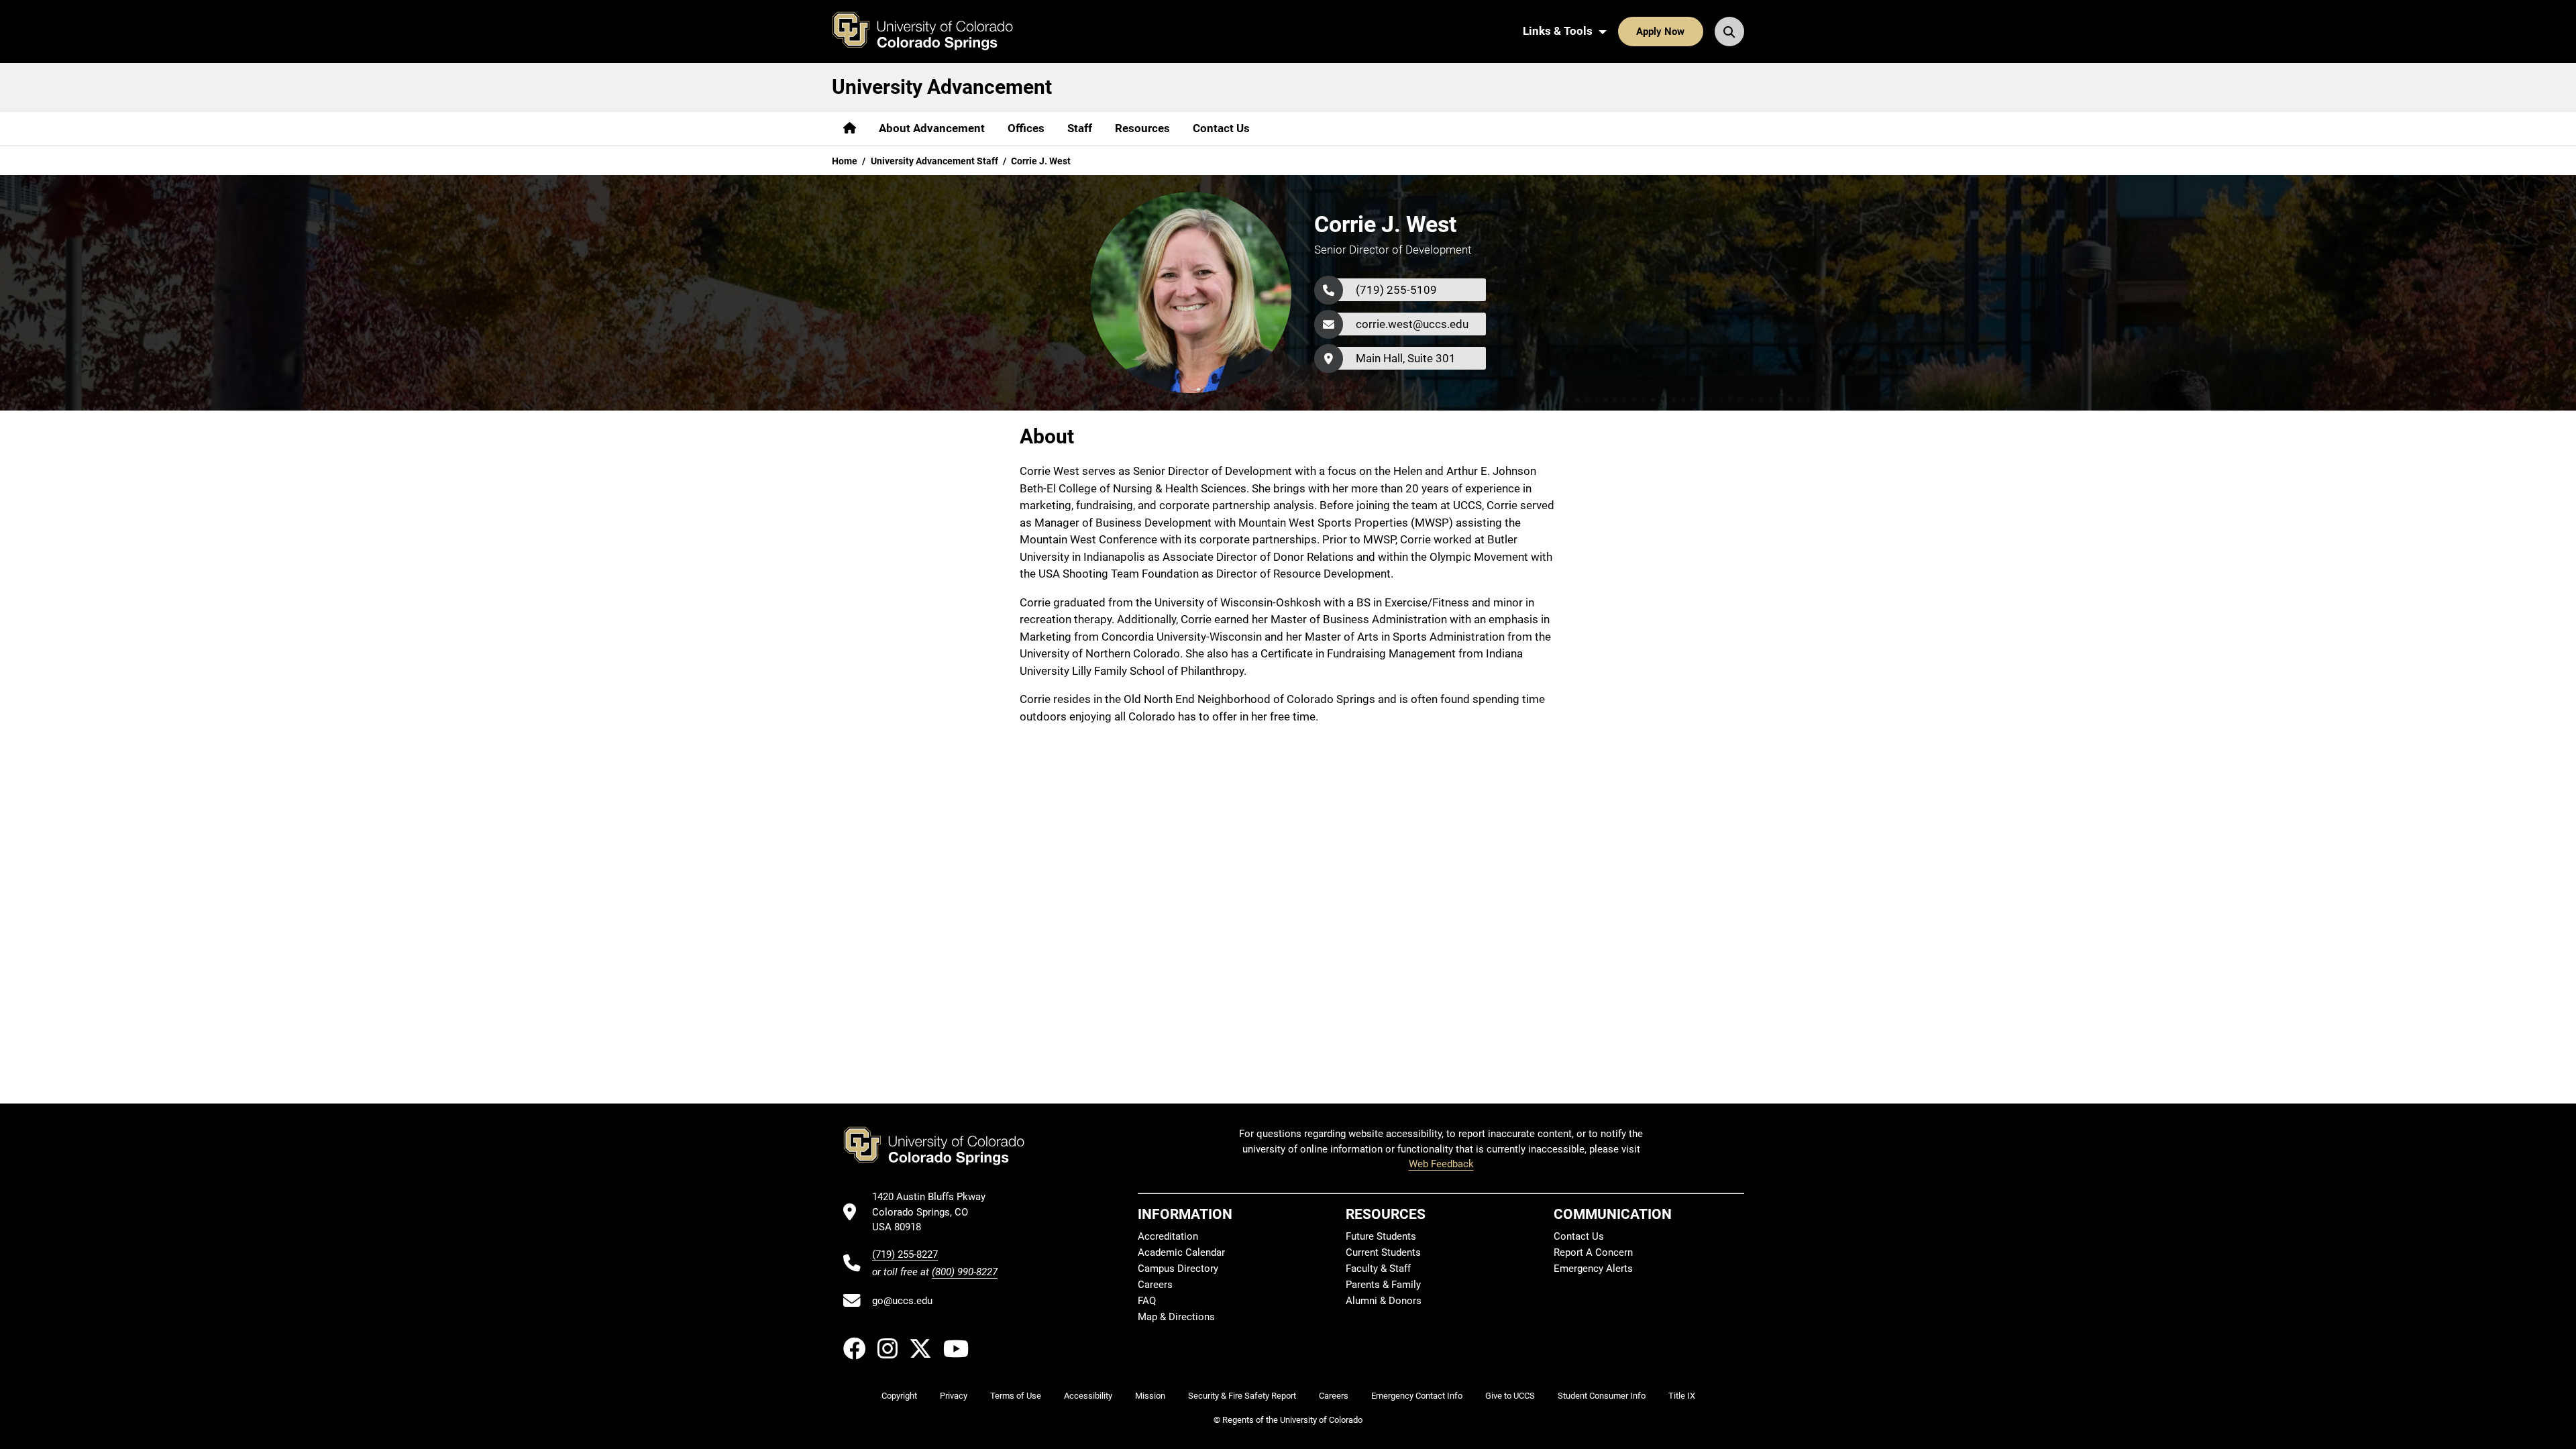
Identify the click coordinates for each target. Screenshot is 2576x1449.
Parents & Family (1383, 1285)
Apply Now (1660, 32)
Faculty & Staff (1378, 1269)
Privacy (954, 1396)
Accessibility (1088, 1396)
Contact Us (1221, 128)
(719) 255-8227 (905, 1254)
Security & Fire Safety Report (1242, 1396)
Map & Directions (1176, 1317)
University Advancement (942, 87)
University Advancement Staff (934, 161)
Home (845, 161)
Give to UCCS (1510, 1396)
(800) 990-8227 (965, 1272)
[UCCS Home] (932, 32)
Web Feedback (1441, 1164)
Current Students (1383, 1252)
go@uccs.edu (902, 1301)
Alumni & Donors (1384, 1301)
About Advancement (932, 128)
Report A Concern (1593, 1252)
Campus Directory (1178, 1269)
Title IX (1682, 1396)
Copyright (899, 1396)
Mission (1150, 1396)
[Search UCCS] (1729, 32)
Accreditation (1168, 1236)
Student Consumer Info (1602, 1396)
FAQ (1147, 1301)
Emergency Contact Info (1417, 1396)
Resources (1142, 128)
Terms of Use (1016, 1396)
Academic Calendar (1181, 1252)
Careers (1155, 1285)
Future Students (1381, 1236)
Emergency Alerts (1593, 1269)
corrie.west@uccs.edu (1412, 324)
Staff (1080, 128)
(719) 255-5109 (1396, 290)
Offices (1026, 128)
